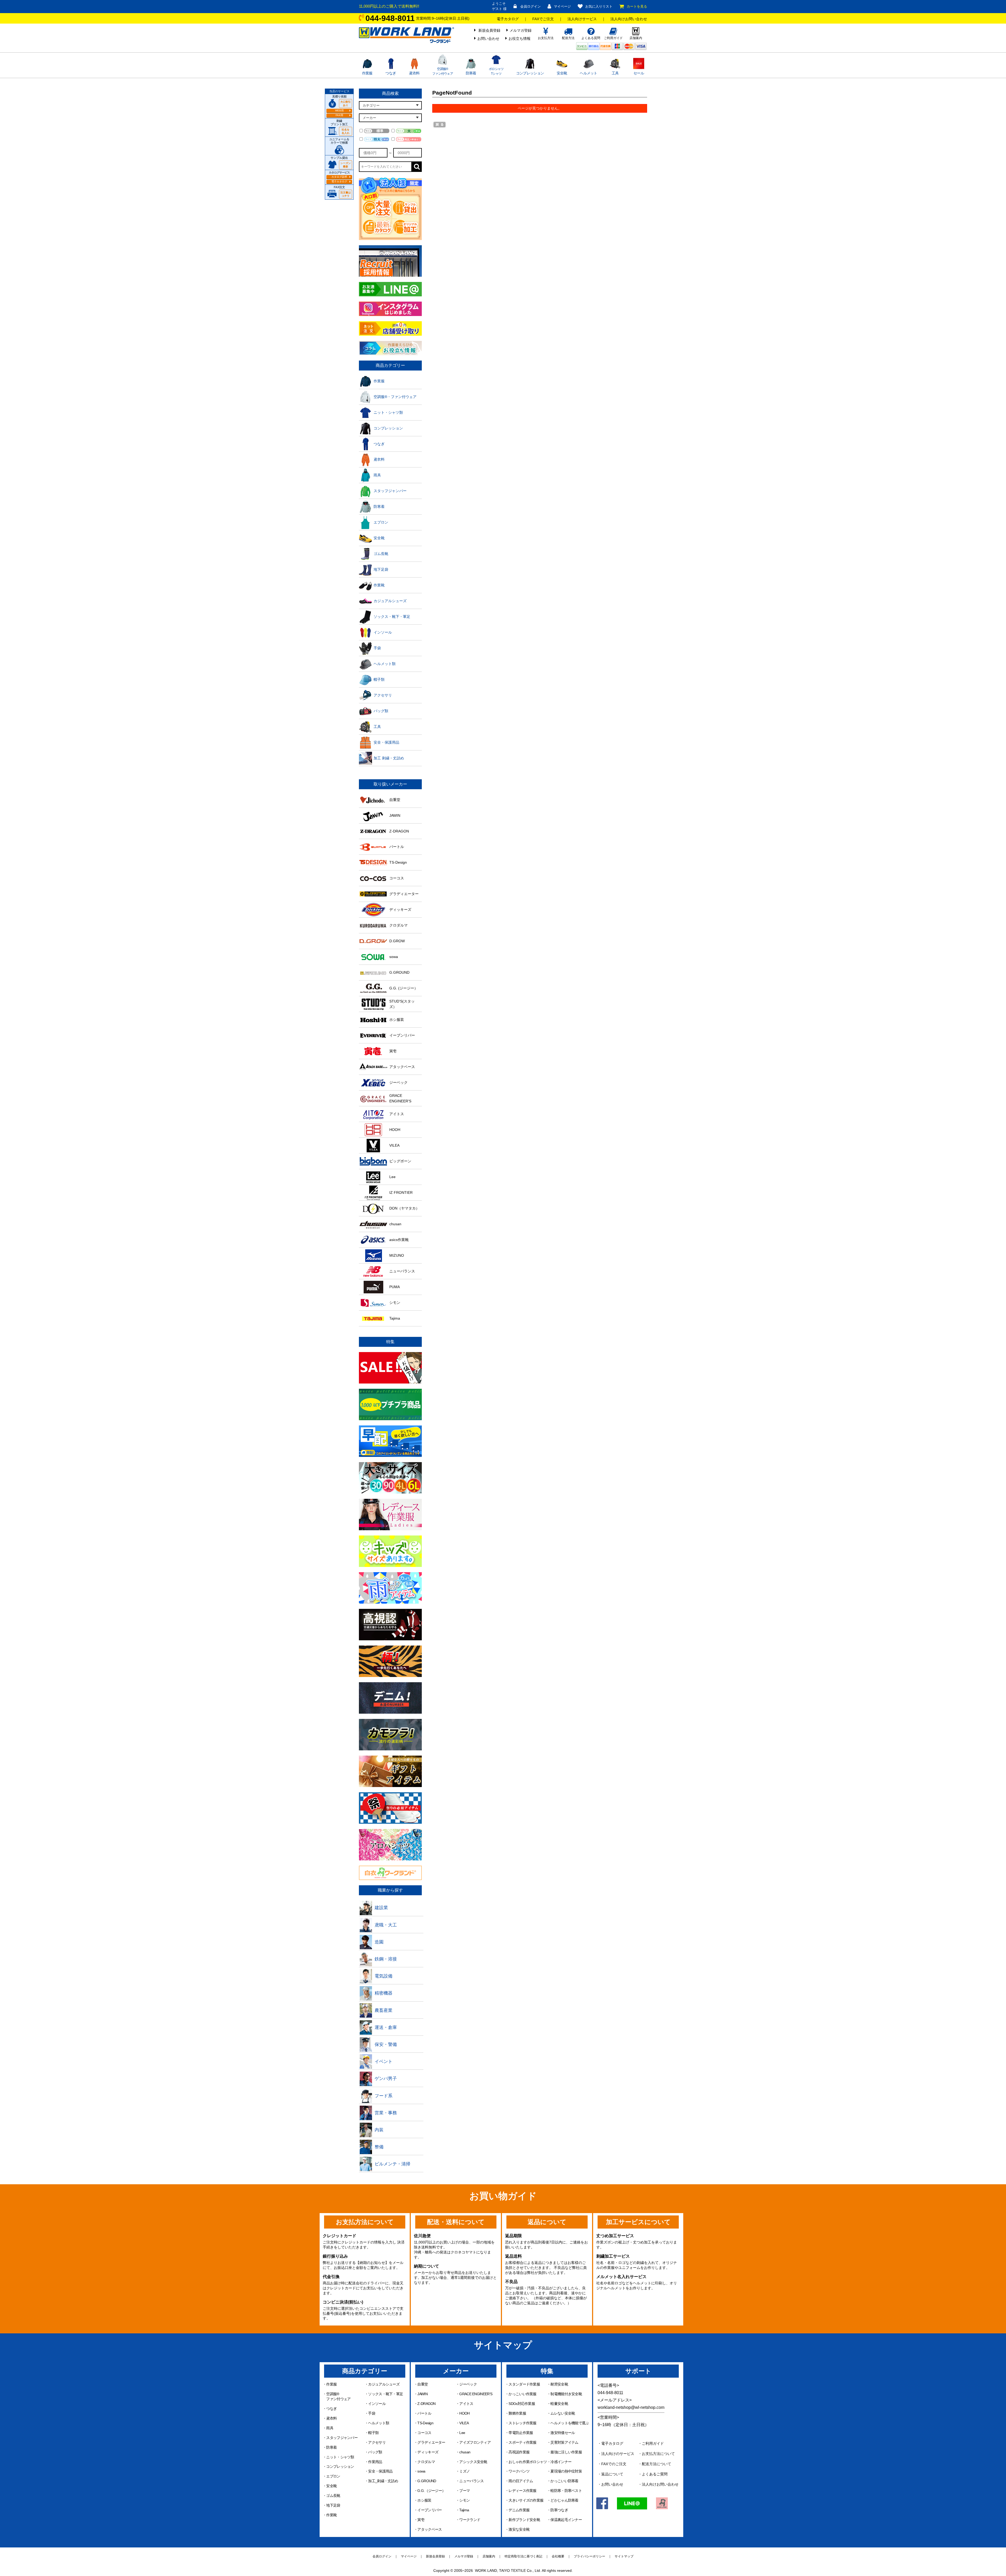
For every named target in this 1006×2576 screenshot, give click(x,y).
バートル (424, 2413)
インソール (377, 2404)
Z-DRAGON (426, 2404)
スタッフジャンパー (342, 2438)
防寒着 (471, 73)
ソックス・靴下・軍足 (386, 2394)
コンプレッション (530, 73)
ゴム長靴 (333, 2496)
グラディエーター (431, 2442)
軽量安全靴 (559, 2404)
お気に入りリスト (599, 6)
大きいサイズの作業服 (526, 2500)
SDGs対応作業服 (522, 2404)
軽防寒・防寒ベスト (566, 2491)
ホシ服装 (424, 2500)
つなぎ (391, 73)
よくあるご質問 (655, 2474)
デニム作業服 (519, 2510)
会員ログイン (531, 6)
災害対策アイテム (564, 2442)
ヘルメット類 (379, 2423)
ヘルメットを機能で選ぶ (570, 2423)
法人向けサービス (582, 19)
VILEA (464, 2423)
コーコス (424, 2433)
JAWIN (422, 2394)
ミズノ (464, 2471)
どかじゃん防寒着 (564, 2500)
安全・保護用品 (380, 2471)
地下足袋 (333, 2505)
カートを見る (637, 6)
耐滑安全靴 (559, 2384)
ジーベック (468, 2384)
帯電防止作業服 (521, 2433)
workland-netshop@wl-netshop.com (631, 2407)
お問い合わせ (488, 39)
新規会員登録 (489, 30)
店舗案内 (489, 2556)
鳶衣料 (414, 73)
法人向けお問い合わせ (629, 19)
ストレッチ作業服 (522, 2423)
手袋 (372, 2413)
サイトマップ (624, 2556)
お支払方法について (658, 2454)
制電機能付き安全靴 (566, 2394)
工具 (615, 73)
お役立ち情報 (520, 39)
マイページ (562, 6)
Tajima (464, 2510)
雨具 (330, 2428)
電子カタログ (508, 19)
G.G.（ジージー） (431, 2491)
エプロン (333, 2476)
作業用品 (375, 2462)
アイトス (466, 2404)
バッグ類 (375, 2452)
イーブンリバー (430, 2510)
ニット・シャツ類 (340, 2457)
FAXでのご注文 (614, 2464)
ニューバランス (471, 2481)
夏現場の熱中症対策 (566, 2471)
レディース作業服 (522, 2491)
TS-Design (425, 2423)
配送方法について (657, 2464)
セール (639, 73)
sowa (421, 2471)
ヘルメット (589, 73)
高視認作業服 (519, 2452)
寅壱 (421, 2520)
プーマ (464, 2491)
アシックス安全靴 (473, 2462)
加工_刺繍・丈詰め (383, 2481)
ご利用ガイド (653, 2443)
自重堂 (423, 2384)
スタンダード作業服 (524, 2384)
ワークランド (470, 2520)
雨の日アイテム (521, 2481)
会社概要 (558, 2556)
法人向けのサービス (618, 2454)
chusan (465, 2452)
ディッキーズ (428, 2452)
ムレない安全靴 (563, 2413)
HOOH (464, 2413)
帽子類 (373, 2433)
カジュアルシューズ (384, 2384)
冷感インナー (561, 2462)
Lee (462, 2433)
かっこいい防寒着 (564, 2481)
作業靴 (331, 2515)
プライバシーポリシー (589, 2556)
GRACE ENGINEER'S (476, 2394)
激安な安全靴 (519, 2529)
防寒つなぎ (559, 2510)
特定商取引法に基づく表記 (523, 2556)
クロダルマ (426, 2462)
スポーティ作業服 (522, 2442)
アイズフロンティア (475, 2442)
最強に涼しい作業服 (566, 2452)
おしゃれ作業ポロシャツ (528, 2462)
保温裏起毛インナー (566, 2520)
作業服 (367, 73)
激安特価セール (563, 2433)
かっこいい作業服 (522, 2394)
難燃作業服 (517, 2413)
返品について (612, 2474)
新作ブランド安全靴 (524, 2520)
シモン (464, 2500)
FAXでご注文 (543, 19)
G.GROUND (427, 2481)
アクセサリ (377, 2442)
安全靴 (562, 73)
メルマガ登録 (521, 30)
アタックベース (430, 2529)
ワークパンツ (519, 2471)
